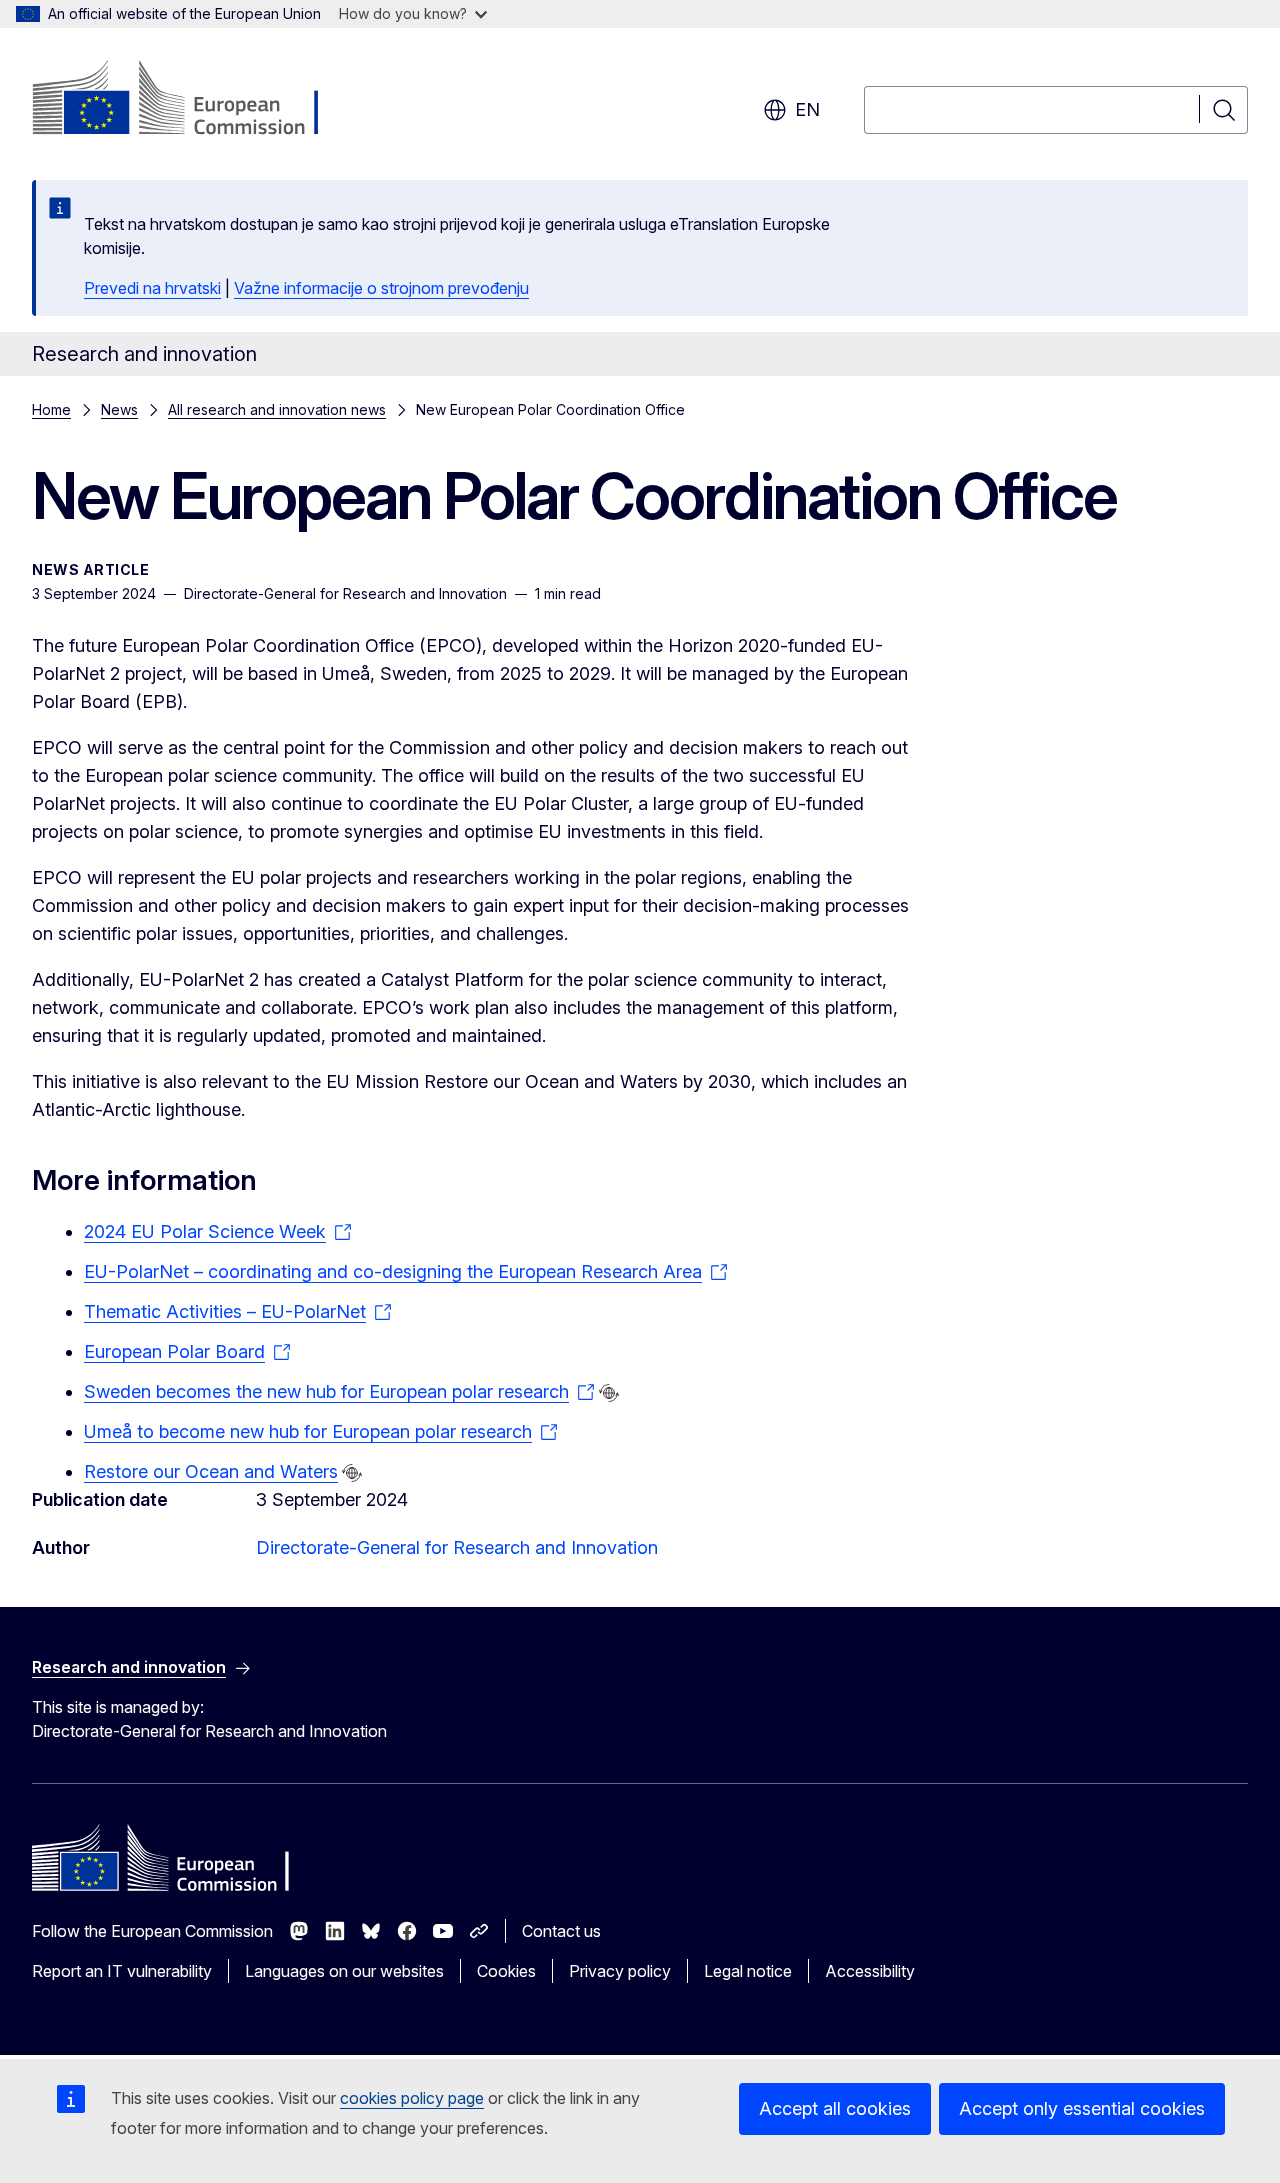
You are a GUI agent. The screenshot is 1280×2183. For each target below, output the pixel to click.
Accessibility (870, 1971)
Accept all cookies (835, 2108)
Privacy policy (620, 1971)
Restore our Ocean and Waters (211, 1471)
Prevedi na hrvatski (152, 288)
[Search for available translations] (609, 1393)
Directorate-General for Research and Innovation (457, 1547)
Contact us (561, 1931)
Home (51, 409)
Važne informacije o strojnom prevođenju (381, 288)
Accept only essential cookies (1082, 2108)
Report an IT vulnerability (122, 1971)
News (119, 409)
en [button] (807, 109)
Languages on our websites (344, 1971)
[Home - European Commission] (193, 100)
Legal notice (748, 1971)
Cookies (506, 1971)
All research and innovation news (277, 409)
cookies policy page (412, 2098)
